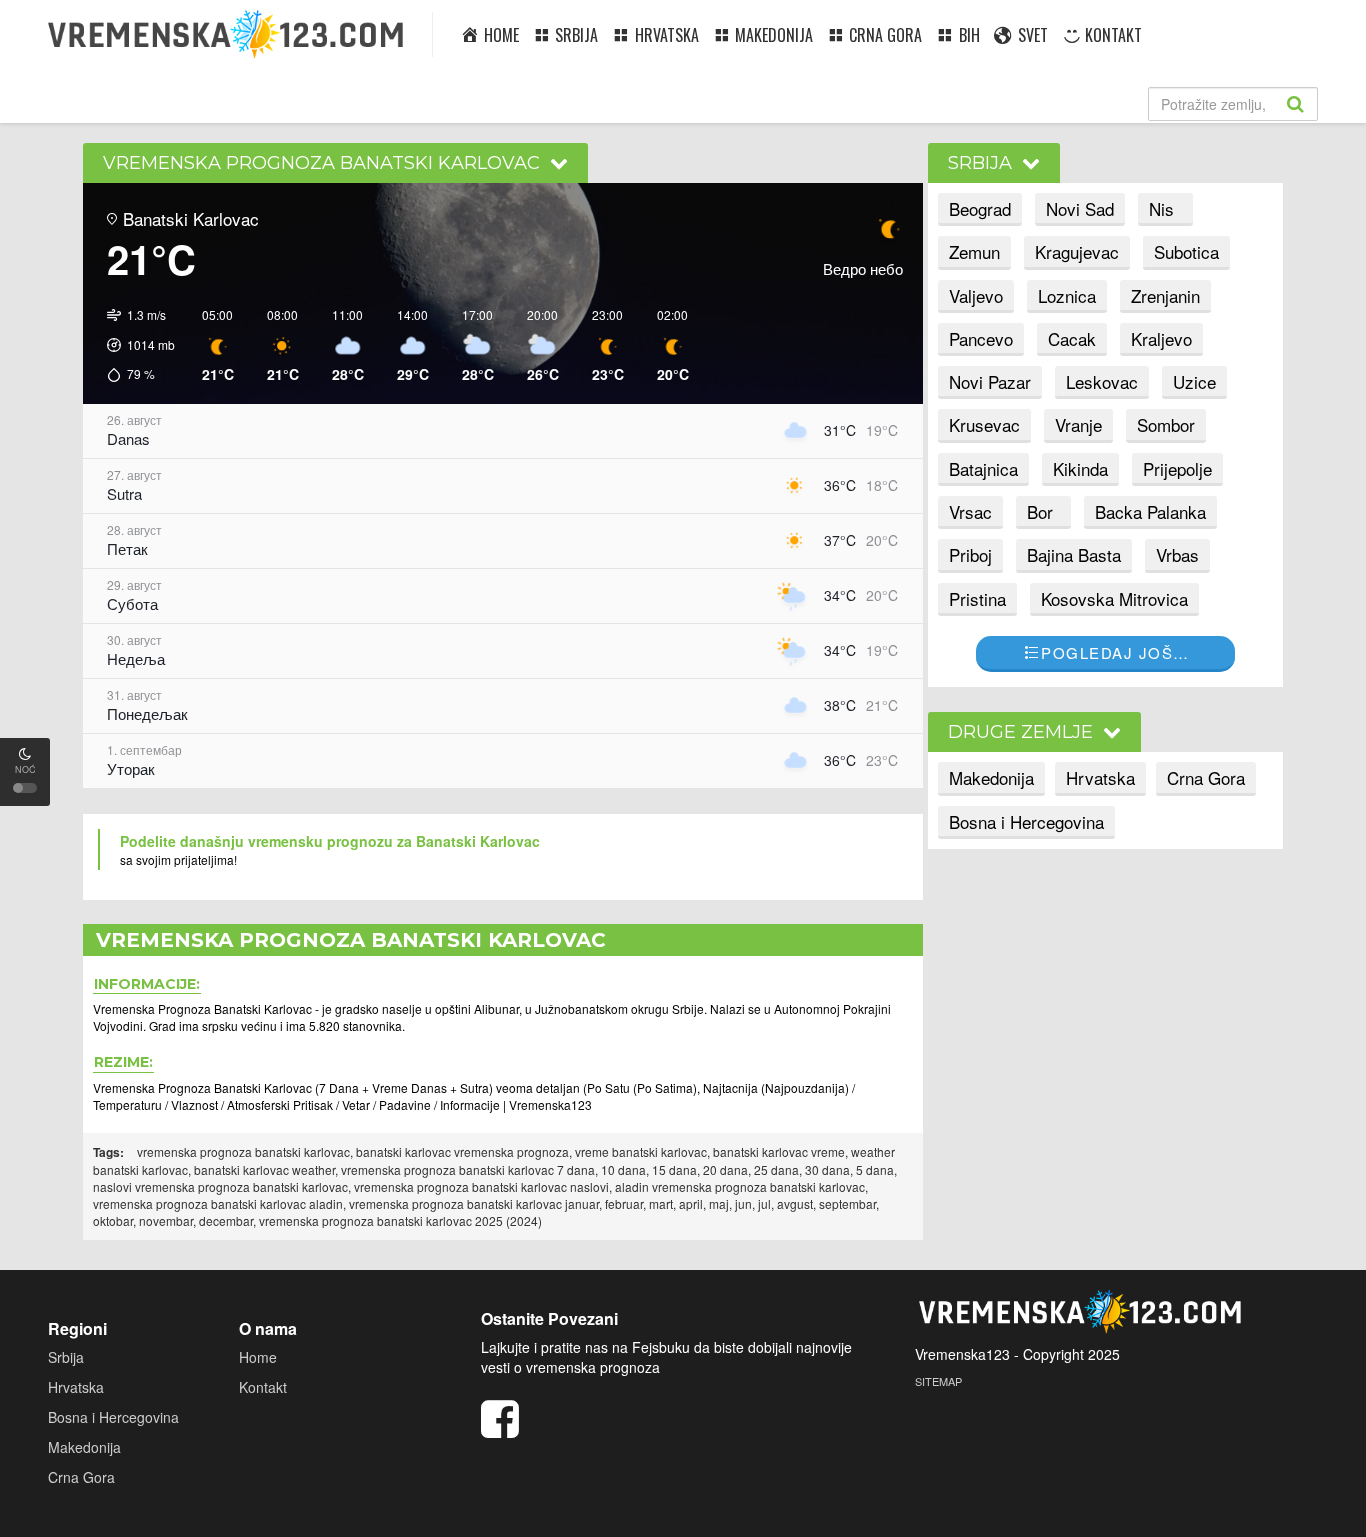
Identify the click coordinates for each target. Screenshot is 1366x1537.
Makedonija (991, 777)
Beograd (980, 208)
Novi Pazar (990, 381)
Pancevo (981, 338)
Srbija (66, 1357)
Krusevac (984, 424)
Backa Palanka (1150, 511)
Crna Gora (1206, 777)
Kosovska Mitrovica (1114, 598)
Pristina (977, 598)
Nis (1161, 208)
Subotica (1186, 251)
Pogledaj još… (1115, 652)
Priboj (970, 554)
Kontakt (263, 1387)
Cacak (1072, 338)
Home (258, 1357)
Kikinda (1080, 468)
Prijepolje (1177, 468)
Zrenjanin (1165, 295)
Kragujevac (1077, 251)
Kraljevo (1161, 338)
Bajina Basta (1074, 554)
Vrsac (970, 511)
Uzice (1194, 381)
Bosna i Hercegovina (1026, 821)
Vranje (1078, 424)
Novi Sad (1080, 208)
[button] (134, 345)
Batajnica (983, 468)
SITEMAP (938, 1381)
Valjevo (976, 295)
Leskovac (1102, 381)
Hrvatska (1100, 777)
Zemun (974, 251)
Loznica (1067, 295)
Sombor (1166, 424)
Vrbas (1177, 554)
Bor (1040, 511)
